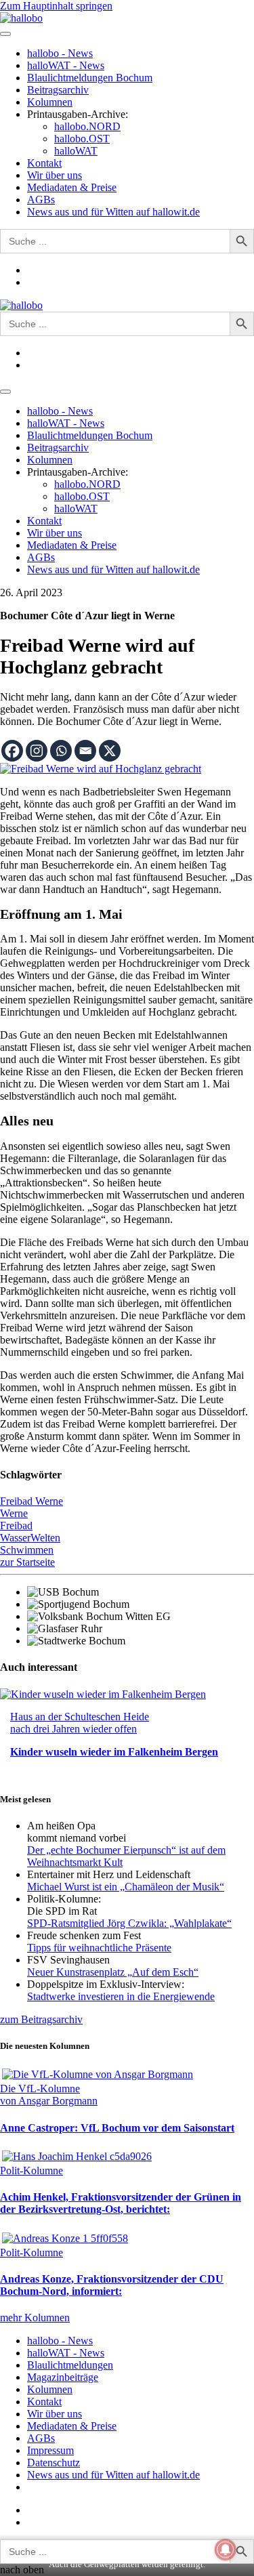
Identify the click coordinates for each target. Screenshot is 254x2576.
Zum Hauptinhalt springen (56, 6)
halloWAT (76, 151)
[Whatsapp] (61, 751)
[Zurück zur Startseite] (21, 18)
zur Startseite (27, 1562)
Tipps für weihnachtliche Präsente (99, 1948)
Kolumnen (50, 102)
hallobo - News (60, 53)
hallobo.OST (82, 139)
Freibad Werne (31, 1501)
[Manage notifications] (226, 2550)
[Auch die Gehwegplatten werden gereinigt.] (101, 769)
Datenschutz (54, 2463)
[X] (110, 751)
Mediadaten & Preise (72, 187)
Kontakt (44, 163)
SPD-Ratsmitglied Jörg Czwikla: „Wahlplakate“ (129, 1923)
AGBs (41, 200)
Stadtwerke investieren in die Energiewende (121, 1996)
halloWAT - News (66, 65)
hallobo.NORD (87, 126)
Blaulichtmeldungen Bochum (90, 78)
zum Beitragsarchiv (41, 2019)
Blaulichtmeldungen (70, 2365)
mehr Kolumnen (35, 2318)
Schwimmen (27, 1550)
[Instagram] (37, 751)
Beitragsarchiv (58, 90)
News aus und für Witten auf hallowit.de (113, 212)
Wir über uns (55, 175)
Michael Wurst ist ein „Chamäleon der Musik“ (126, 1887)
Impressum (50, 2450)
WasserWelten (30, 1538)
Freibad (16, 1525)
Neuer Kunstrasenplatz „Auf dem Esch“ (113, 1972)
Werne (14, 1513)
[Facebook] (12, 751)
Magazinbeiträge (63, 2377)
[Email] (85, 751)
